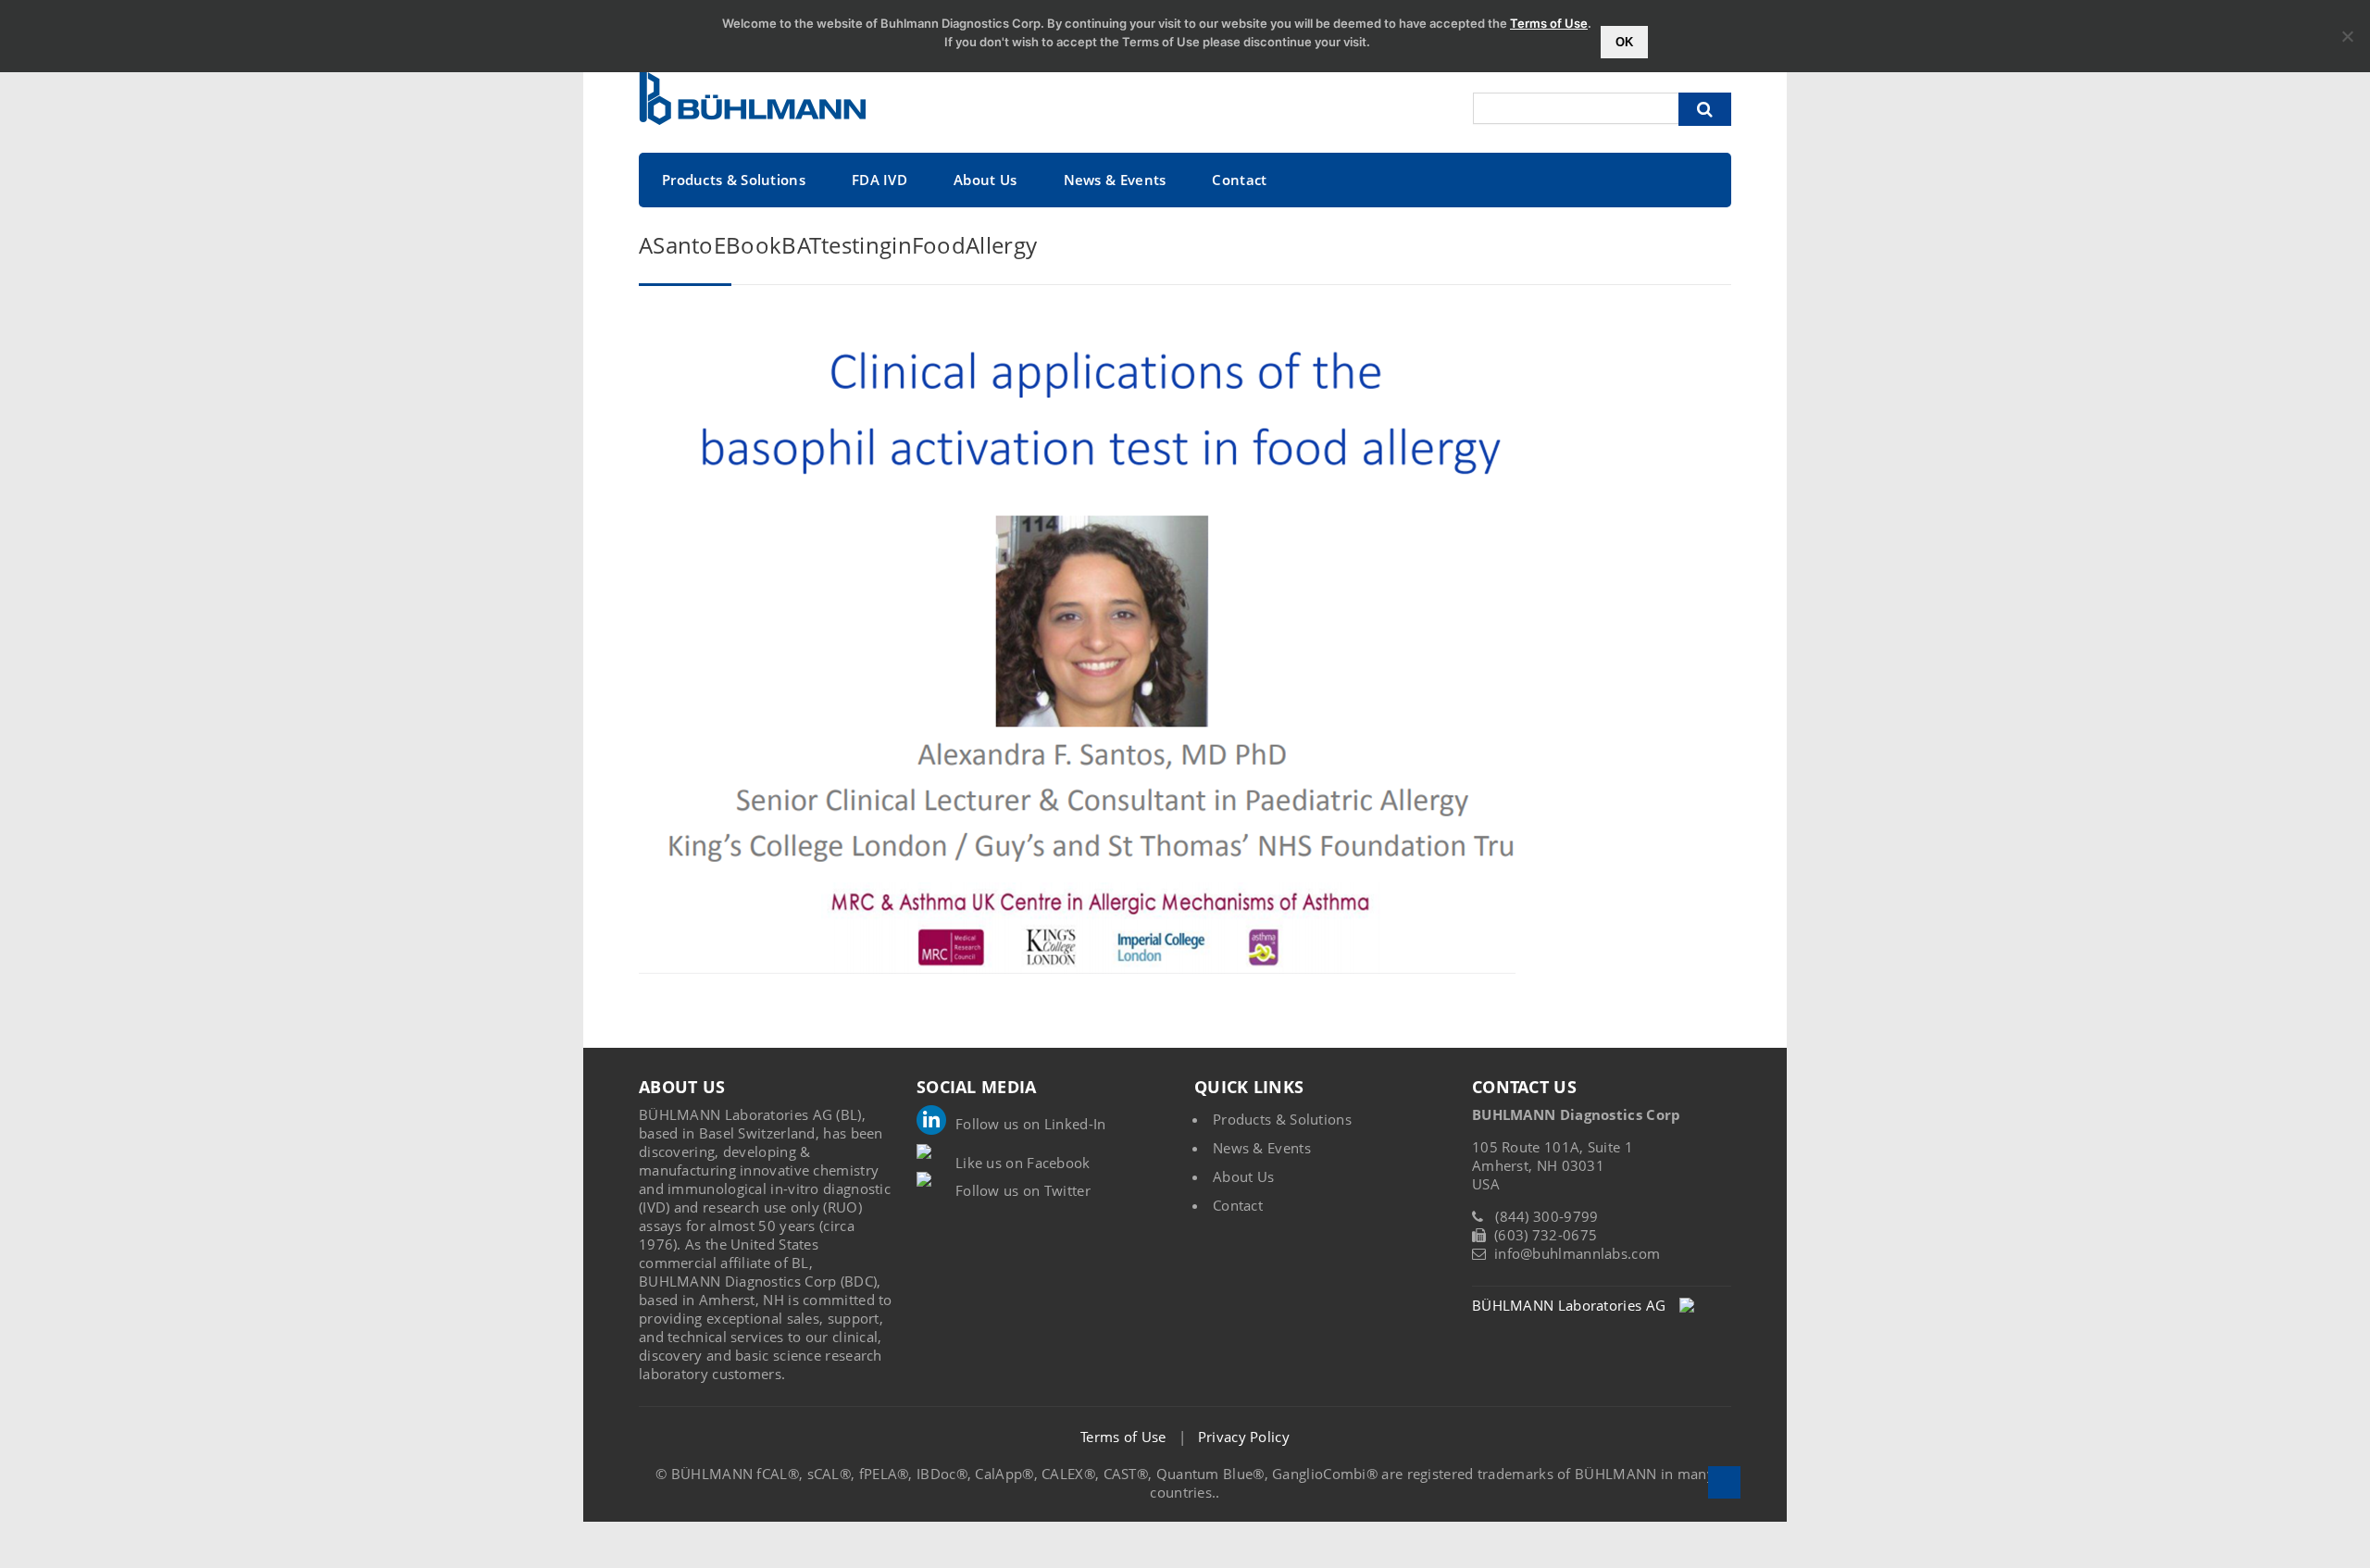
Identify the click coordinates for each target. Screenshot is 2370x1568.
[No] (2347, 36)
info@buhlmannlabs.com (1577, 1253)
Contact (1239, 180)
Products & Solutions (734, 180)
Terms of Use (1123, 1437)
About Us (985, 180)
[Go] (1705, 109)
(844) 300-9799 (1547, 1216)
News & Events (1115, 180)
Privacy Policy (1244, 1437)
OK (1624, 42)
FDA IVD (879, 180)
